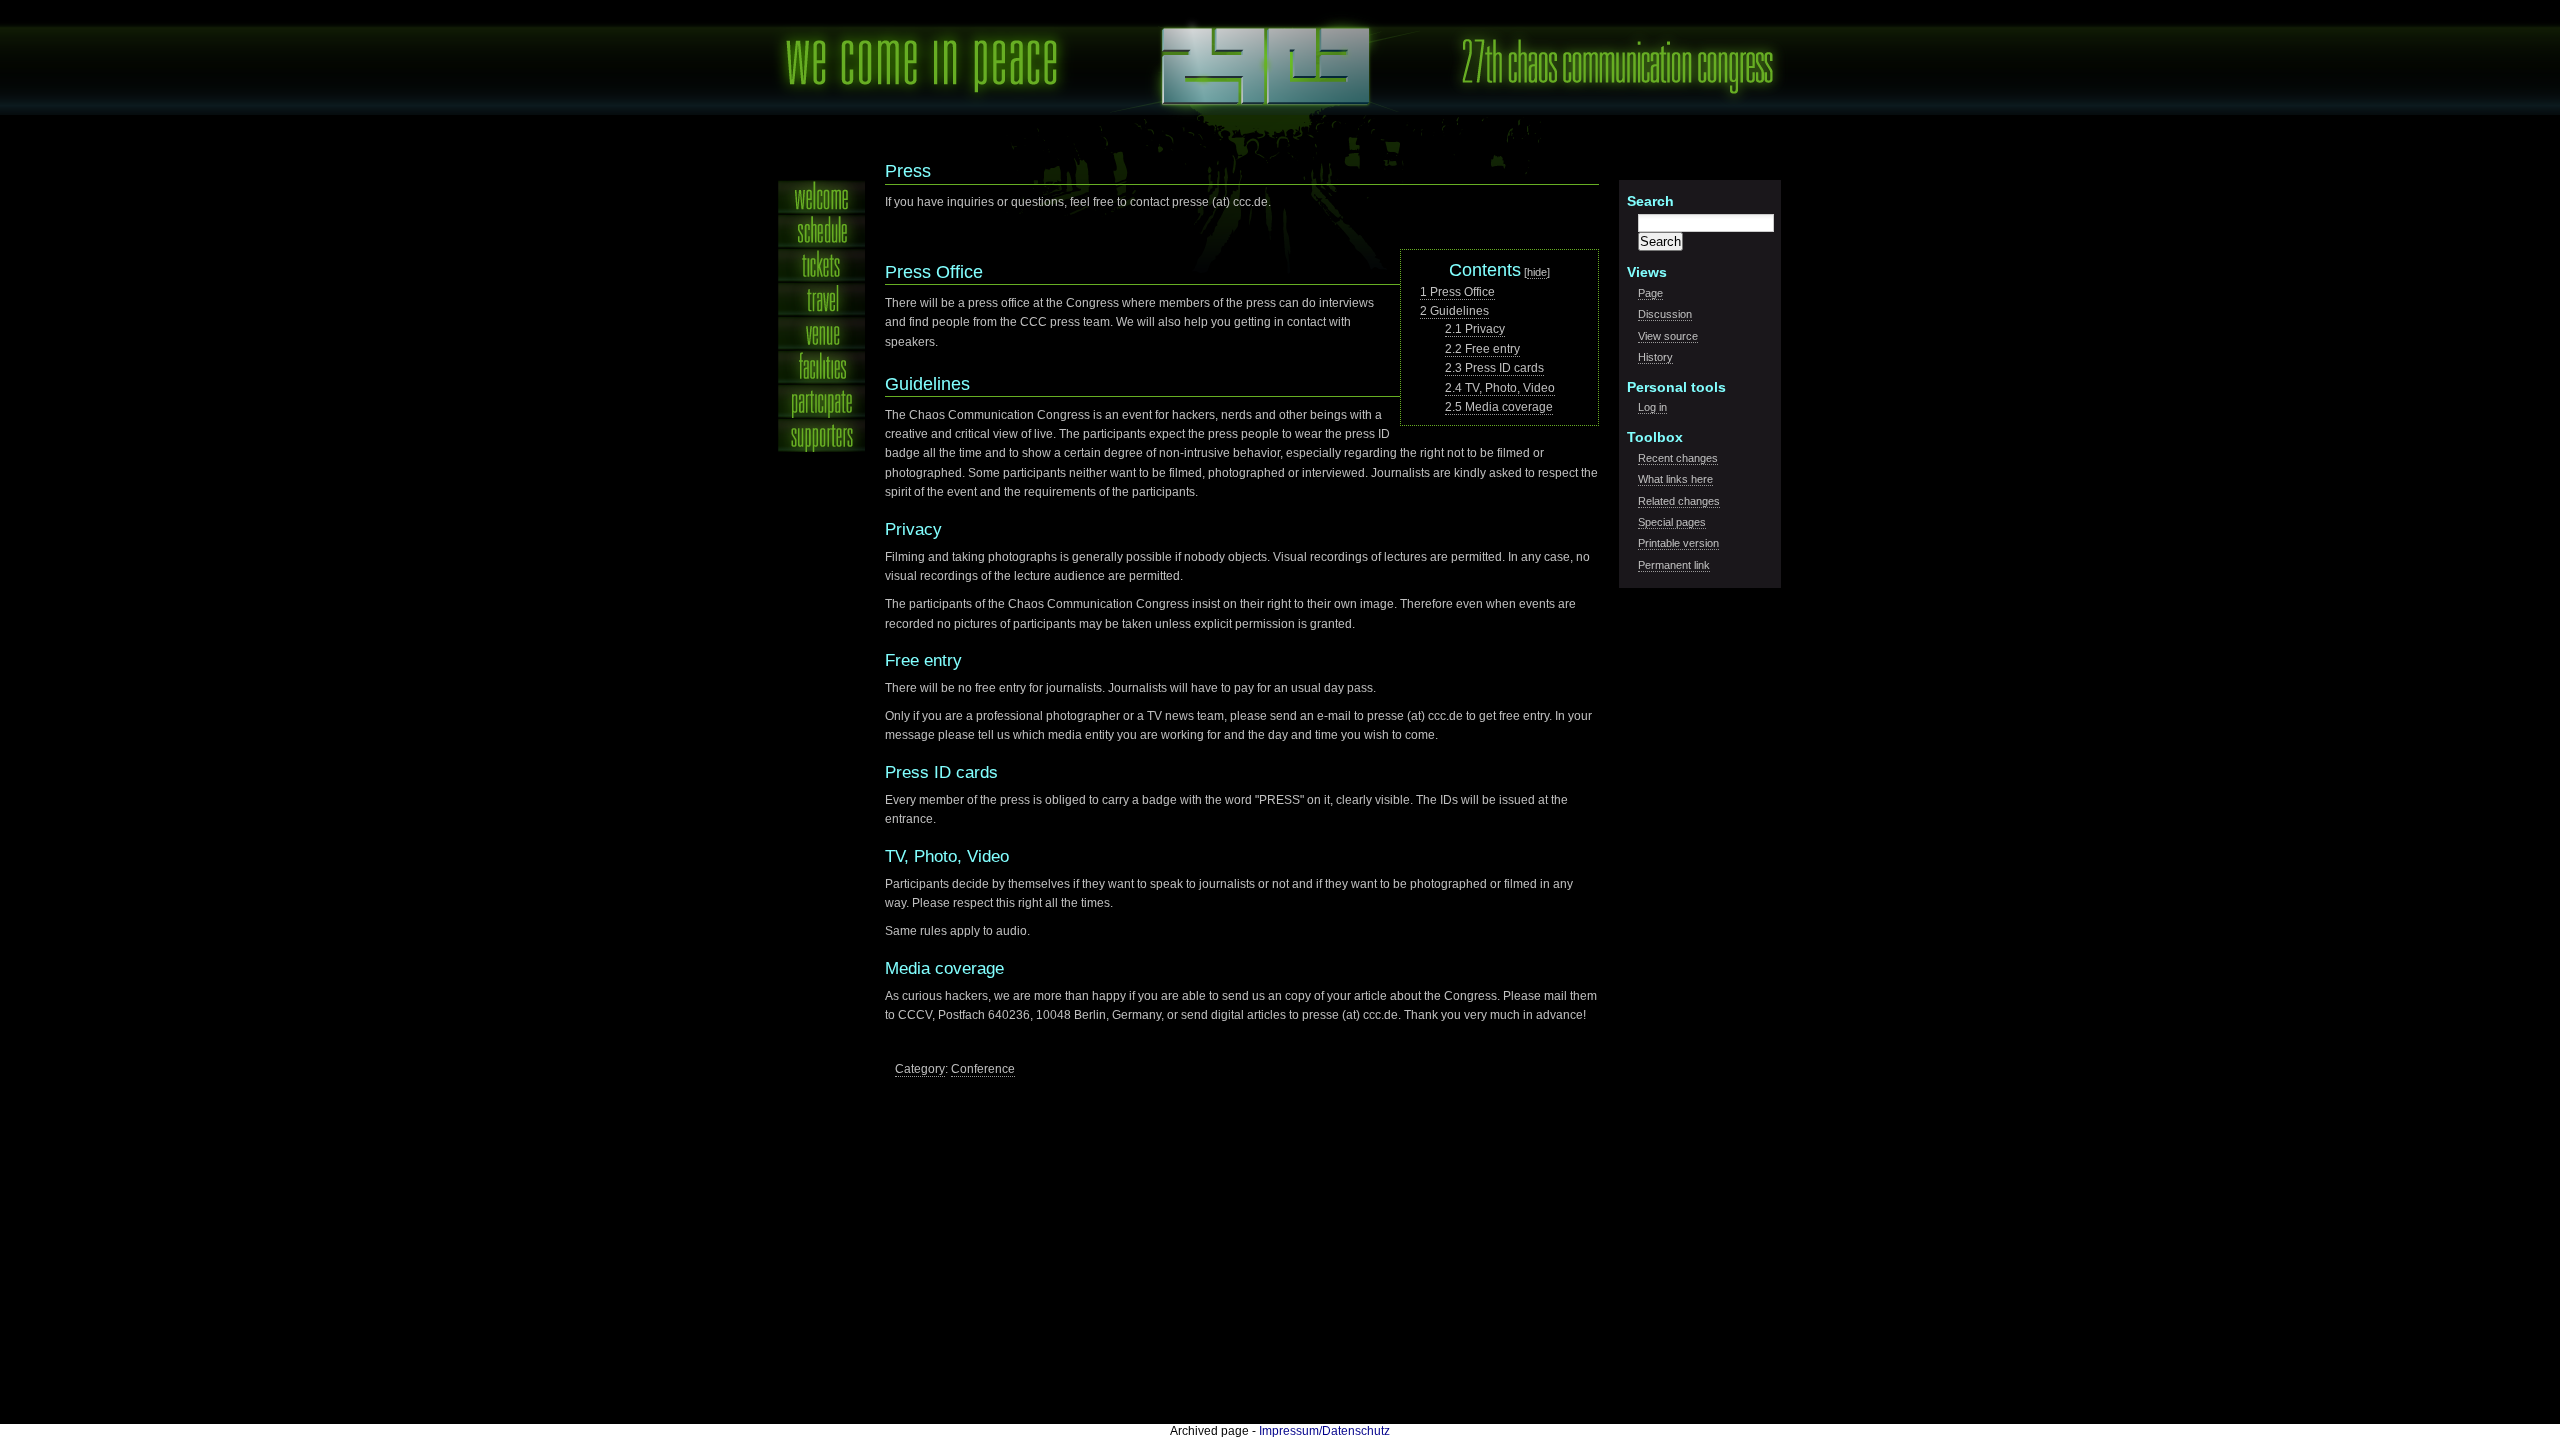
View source (1668, 336)
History (1655, 357)
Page (1650, 293)
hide (1537, 272)
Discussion (1665, 314)
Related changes (1679, 501)
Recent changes (1678, 458)
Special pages (1672, 522)
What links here (1675, 479)
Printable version (1678, 543)
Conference (983, 1069)
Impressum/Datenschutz (1324, 1431)
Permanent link (1674, 565)
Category (920, 1069)
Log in (1652, 407)
